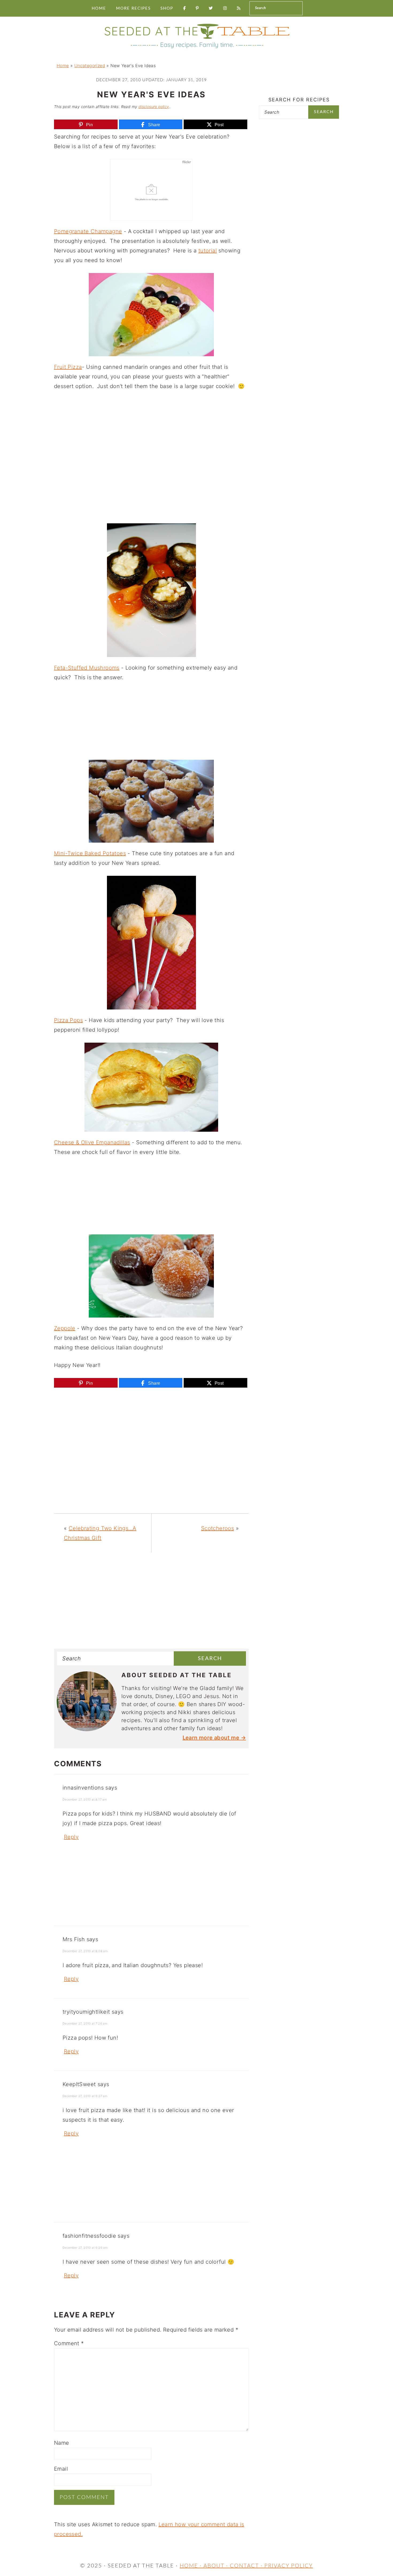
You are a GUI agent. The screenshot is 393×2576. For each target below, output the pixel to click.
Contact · (247, 2566)
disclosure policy (154, 107)
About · (217, 2566)
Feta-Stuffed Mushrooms (87, 668)
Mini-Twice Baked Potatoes (90, 853)
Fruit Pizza (68, 367)
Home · (192, 2566)
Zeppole (65, 1328)
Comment (69, 2343)
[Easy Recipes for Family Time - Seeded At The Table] (196, 49)
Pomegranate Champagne (88, 231)
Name (62, 2443)
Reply (71, 1837)
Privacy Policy (289, 2566)
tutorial (208, 251)
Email (61, 2469)
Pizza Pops (68, 1020)
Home (63, 66)
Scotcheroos (217, 1528)
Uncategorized (90, 66)
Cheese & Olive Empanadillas (92, 1142)
